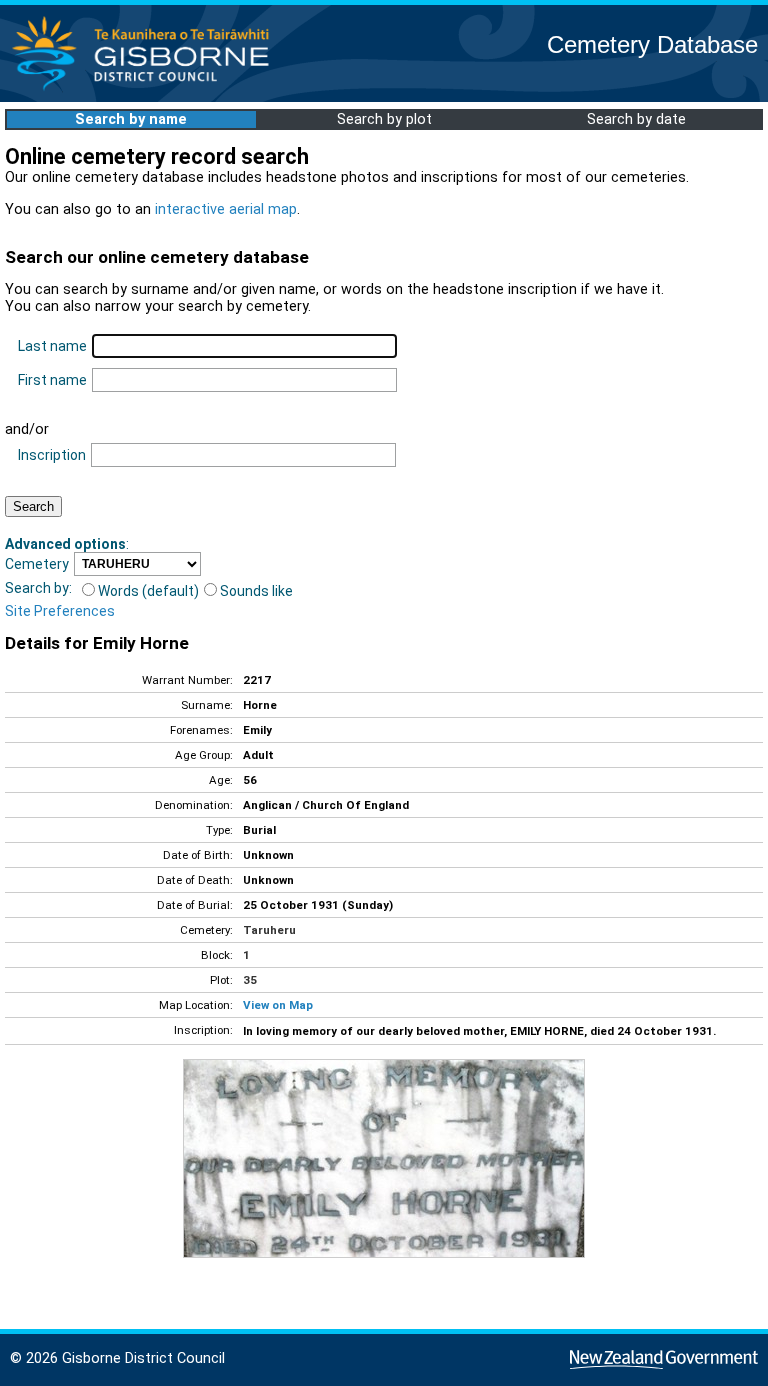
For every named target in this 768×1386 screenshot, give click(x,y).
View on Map (278, 1005)
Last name (52, 346)
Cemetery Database (652, 44)
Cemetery (37, 564)
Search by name (131, 119)
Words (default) (148, 591)
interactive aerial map (226, 209)
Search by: (38, 588)
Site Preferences (60, 611)
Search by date (636, 119)
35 (250, 980)
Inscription (52, 455)
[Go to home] (146, 89)
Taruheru (269, 930)
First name (52, 380)
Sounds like (256, 591)
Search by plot (384, 119)
